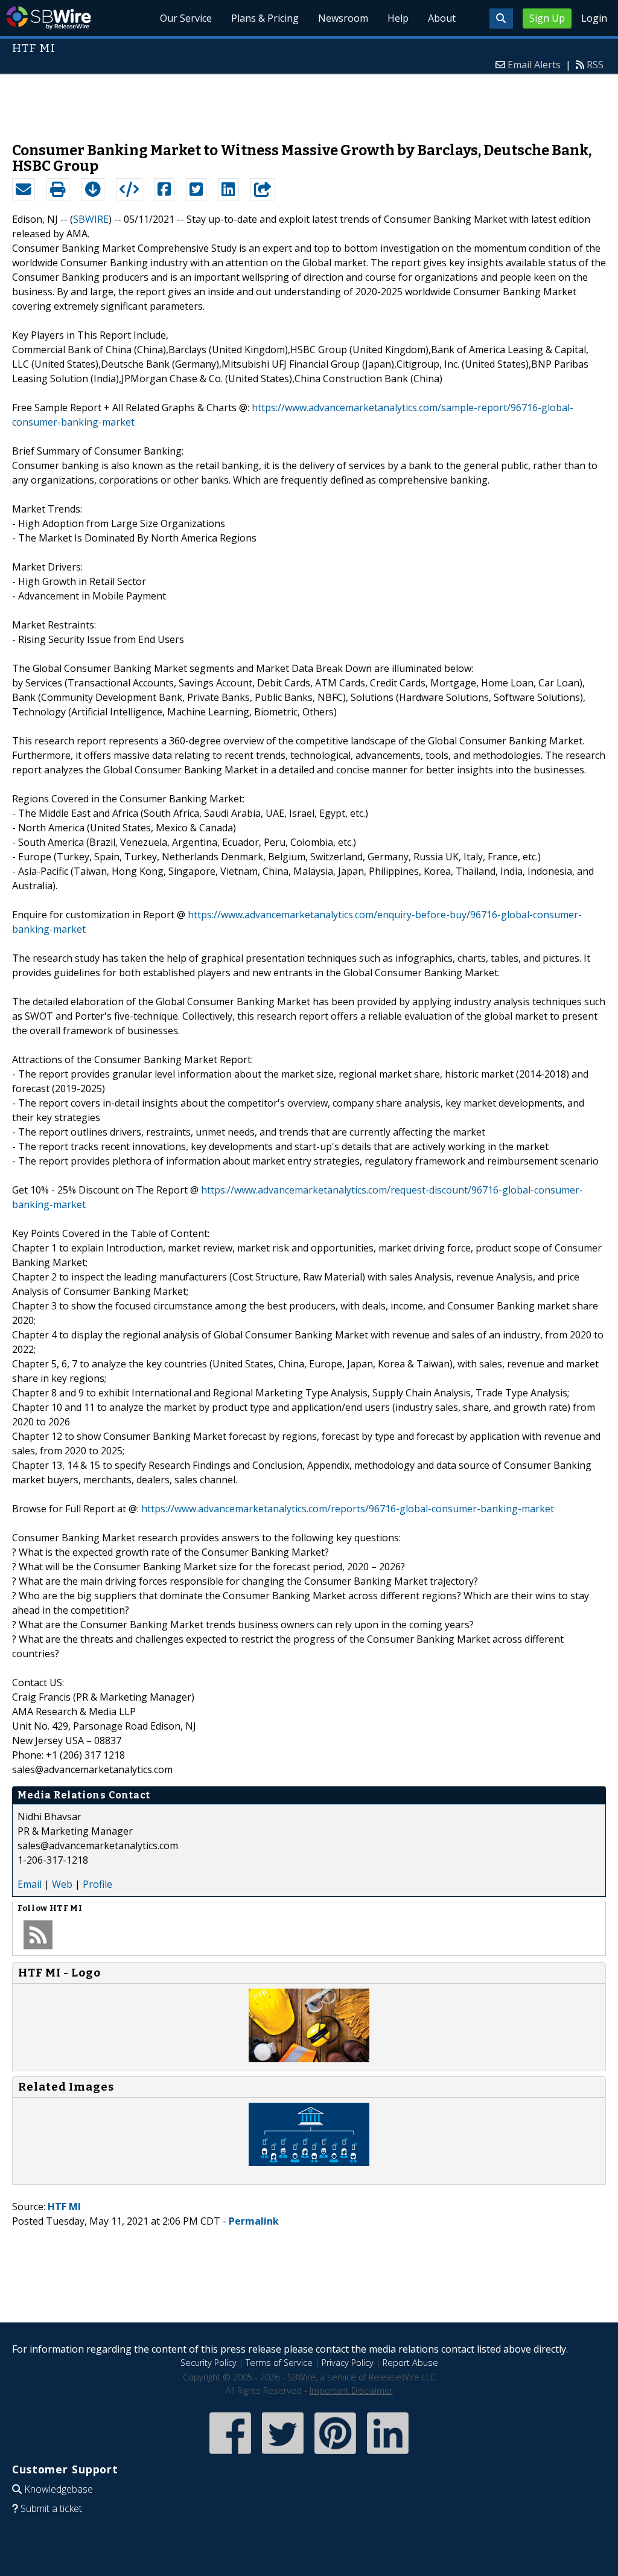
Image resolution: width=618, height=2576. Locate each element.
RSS (595, 65)
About (442, 18)
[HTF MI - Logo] (309, 2059)
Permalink (254, 2221)
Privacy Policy (348, 2363)
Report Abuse (410, 2363)
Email (30, 1884)
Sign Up (547, 18)
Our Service (186, 18)
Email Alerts (534, 65)
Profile (97, 1884)
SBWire (49, 18)
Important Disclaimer (351, 2390)
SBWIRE (91, 219)
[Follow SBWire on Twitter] (283, 2455)
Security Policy (209, 2363)
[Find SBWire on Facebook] (230, 2455)
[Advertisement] (309, 102)
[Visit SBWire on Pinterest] (335, 2455)
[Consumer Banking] (309, 2162)
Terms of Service (279, 2363)
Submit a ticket (51, 2508)
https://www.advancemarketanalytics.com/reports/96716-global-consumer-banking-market (348, 1509)
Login (594, 18)
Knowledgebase (59, 2489)
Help (398, 18)
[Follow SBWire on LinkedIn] (388, 2455)
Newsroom (343, 18)
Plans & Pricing (265, 18)
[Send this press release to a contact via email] (24, 190)
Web (62, 1884)
